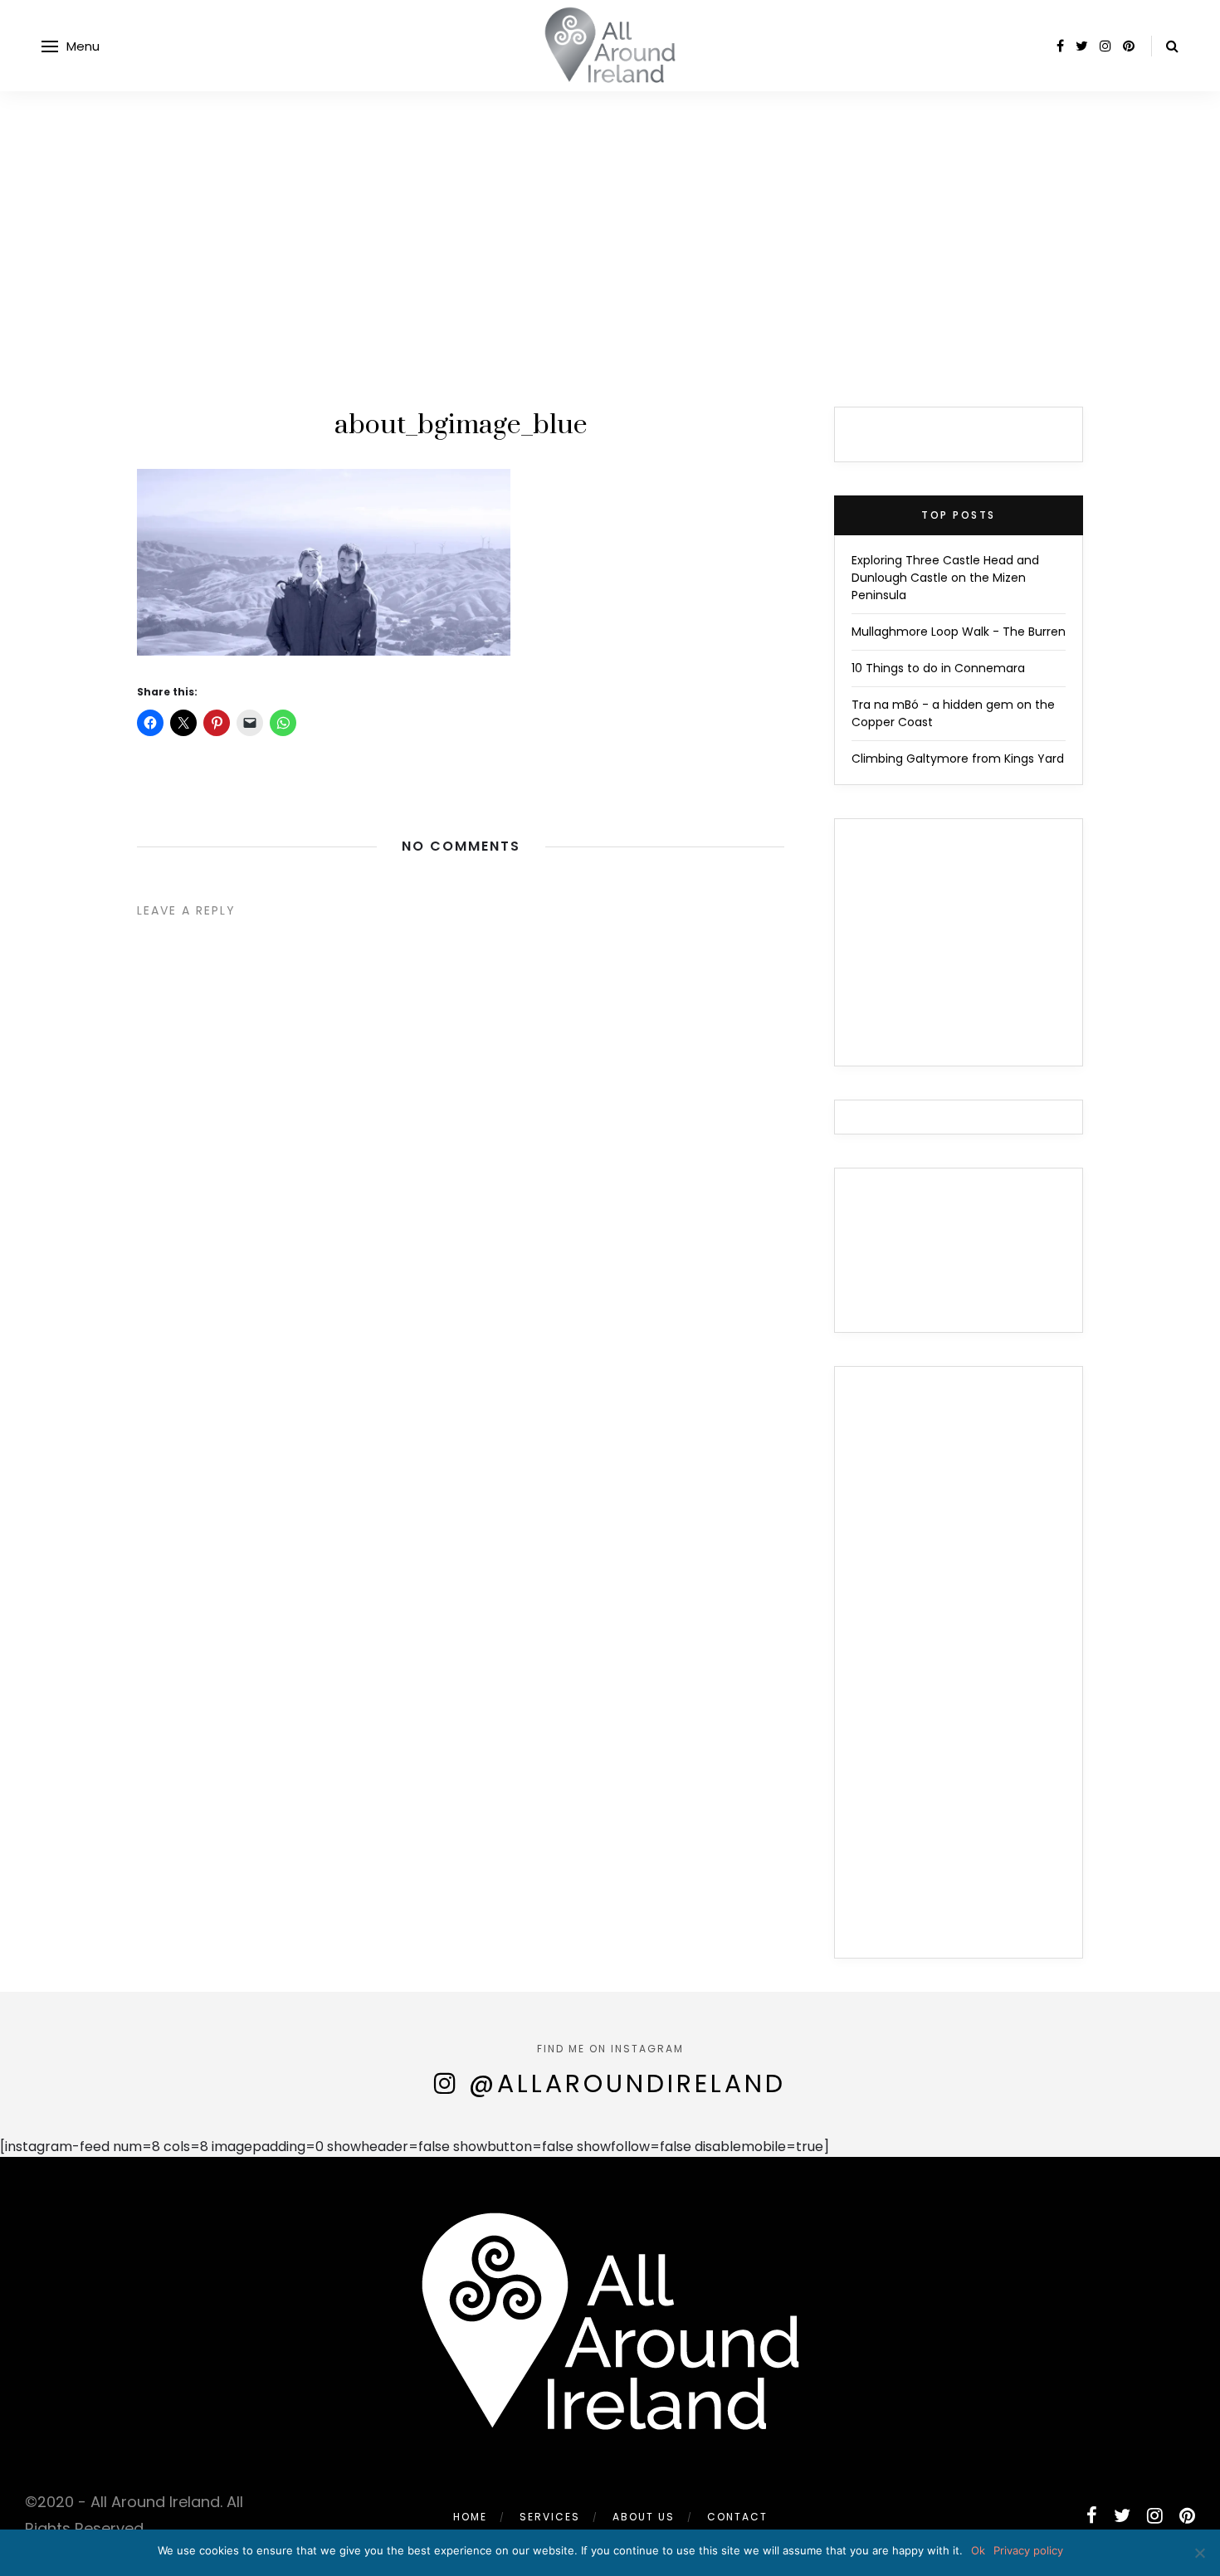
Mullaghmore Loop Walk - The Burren (959, 632)
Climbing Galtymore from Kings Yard (958, 759)
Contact (737, 2517)
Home (470, 2517)
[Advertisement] (610, 216)
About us (644, 2517)
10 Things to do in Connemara (938, 668)
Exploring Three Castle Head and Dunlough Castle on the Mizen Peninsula (945, 578)
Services (550, 2517)
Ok (978, 2550)
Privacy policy (1028, 2550)
